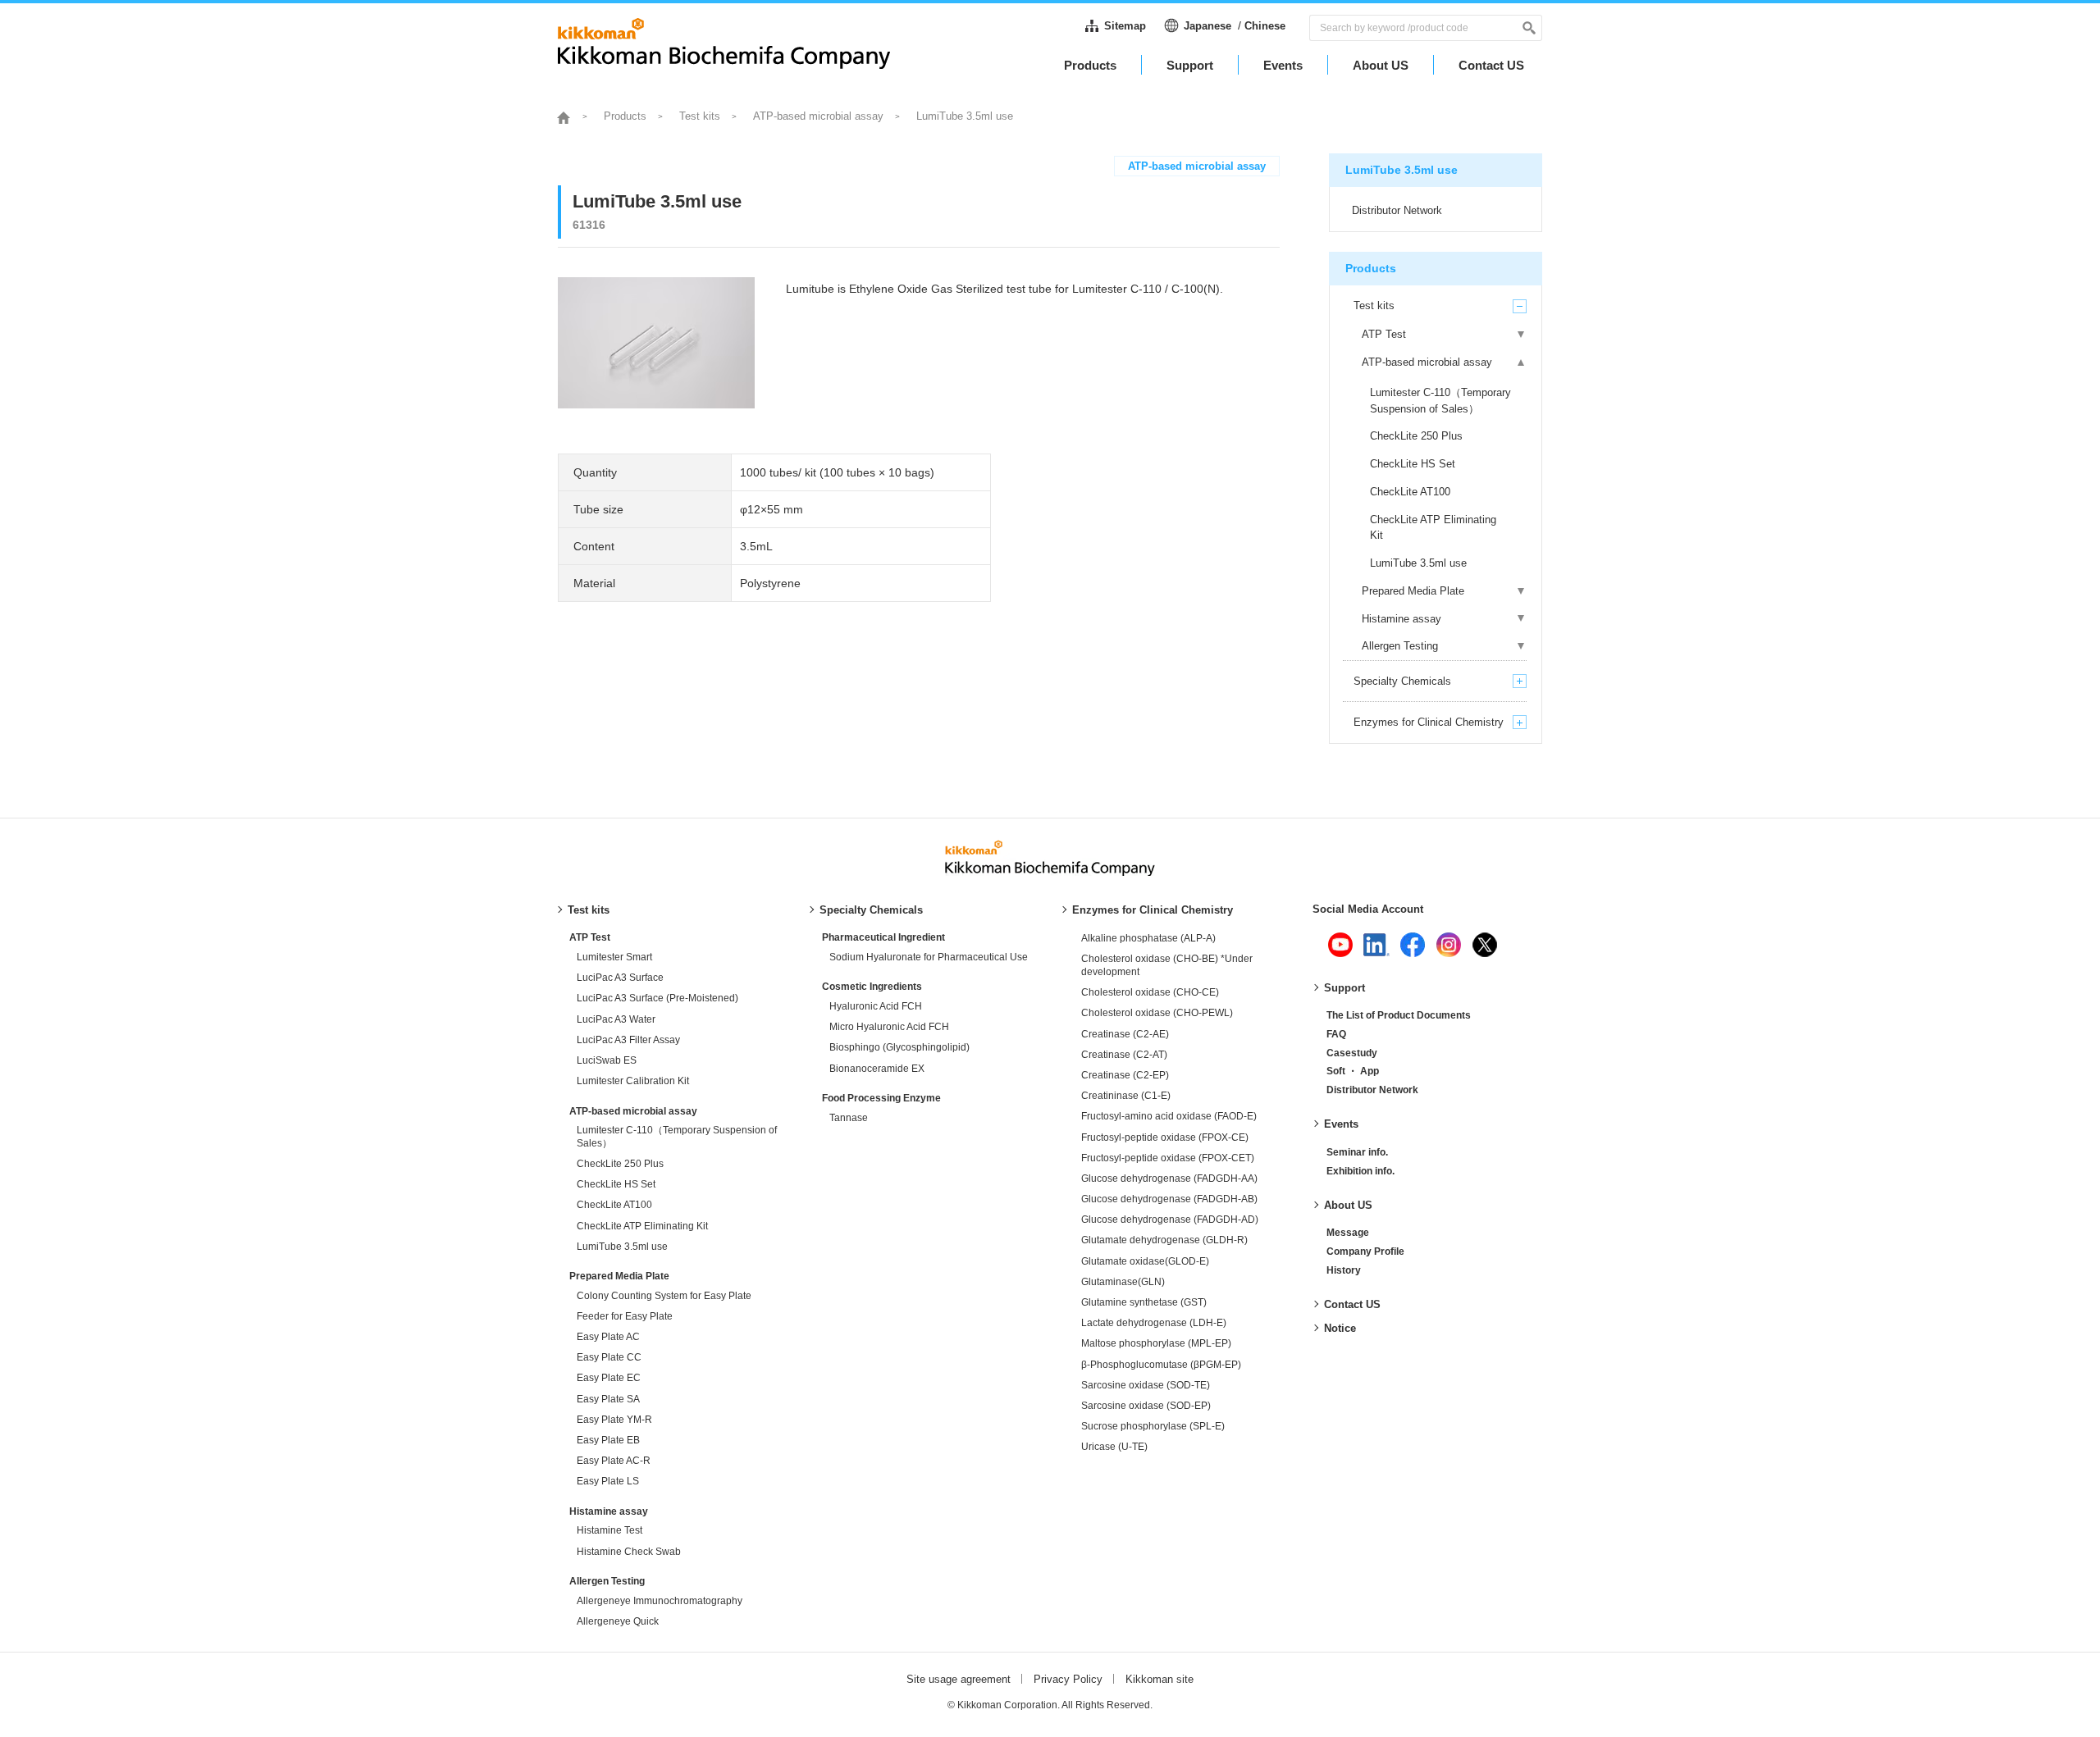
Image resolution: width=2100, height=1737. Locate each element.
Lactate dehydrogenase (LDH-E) (1154, 1323)
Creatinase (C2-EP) (1125, 1075)
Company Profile (1365, 1251)
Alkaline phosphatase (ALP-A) (1148, 938)
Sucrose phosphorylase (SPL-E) (1153, 1426)
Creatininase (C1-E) (1126, 1096)
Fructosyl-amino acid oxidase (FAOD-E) (1169, 1116)
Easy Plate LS (608, 1481)
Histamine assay (609, 1511)
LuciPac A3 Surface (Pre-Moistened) (657, 998)
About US (1348, 1205)
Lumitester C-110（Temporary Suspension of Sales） (677, 1137)
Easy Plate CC (609, 1357)
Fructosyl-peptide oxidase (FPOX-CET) (1168, 1158)
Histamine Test (609, 1530)
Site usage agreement (959, 1679)
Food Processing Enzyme (881, 1098)
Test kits (700, 116)
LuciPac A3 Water (616, 1019)
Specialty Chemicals (871, 910)
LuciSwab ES (607, 1060)
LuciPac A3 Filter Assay (628, 1040)
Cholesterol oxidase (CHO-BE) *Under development (1167, 965)
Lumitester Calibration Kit (633, 1081)
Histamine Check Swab (629, 1552)
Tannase (849, 1118)
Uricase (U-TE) (1114, 1447)
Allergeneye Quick (618, 1621)
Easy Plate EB (608, 1440)
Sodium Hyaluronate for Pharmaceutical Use (929, 957)
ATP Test (590, 937)
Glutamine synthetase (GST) (1144, 1302)
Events (1341, 1124)
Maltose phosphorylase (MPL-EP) (1156, 1343)
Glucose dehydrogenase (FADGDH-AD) (1170, 1220)
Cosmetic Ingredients (872, 987)
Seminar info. (1357, 1152)
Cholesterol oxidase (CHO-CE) (1150, 992)
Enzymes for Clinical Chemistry (1153, 910)
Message (1348, 1233)
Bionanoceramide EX (877, 1069)
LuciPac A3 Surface (620, 978)
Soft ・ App (1353, 1071)
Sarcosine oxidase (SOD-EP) (1146, 1406)
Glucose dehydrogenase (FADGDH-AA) (1169, 1179)
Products (625, 116)
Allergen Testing (607, 1581)
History (1344, 1270)
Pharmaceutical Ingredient (883, 937)
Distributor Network (1372, 1090)
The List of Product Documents (1399, 1015)
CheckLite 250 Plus (620, 1164)
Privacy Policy (1068, 1679)
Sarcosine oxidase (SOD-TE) (1146, 1385)
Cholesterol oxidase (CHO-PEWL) (1157, 1013)
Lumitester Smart (614, 957)
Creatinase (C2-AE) (1125, 1034)
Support (1344, 988)
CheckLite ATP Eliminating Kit (642, 1226)
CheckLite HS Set (616, 1184)
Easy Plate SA (608, 1399)
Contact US (1352, 1304)
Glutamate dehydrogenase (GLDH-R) (1164, 1240)
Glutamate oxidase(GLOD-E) (1145, 1261)
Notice (1340, 1328)
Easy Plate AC (608, 1337)
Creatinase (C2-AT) (1124, 1055)
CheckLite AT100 (614, 1205)
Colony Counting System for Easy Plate (664, 1296)
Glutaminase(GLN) (1123, 1282)
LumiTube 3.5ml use (622, 1247)
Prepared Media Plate (619, 1276)
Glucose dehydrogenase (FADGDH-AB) (1169, 1199)
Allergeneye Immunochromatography (660, 1601)
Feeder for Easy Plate (625, 1316)
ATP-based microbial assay (818, 116)
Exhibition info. (1360, 1171)
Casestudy (1352, 1053)
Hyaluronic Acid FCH (876, 1006)
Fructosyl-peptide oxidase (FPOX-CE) (1165, 1137)
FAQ (1336, 1034)
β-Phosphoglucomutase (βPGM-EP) (1161, 1365)
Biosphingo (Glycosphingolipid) (899, 1047)
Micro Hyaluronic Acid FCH (889, 1027)
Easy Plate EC (609, 1378)
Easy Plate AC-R (614, 1461)
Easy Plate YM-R (614, 1420)
